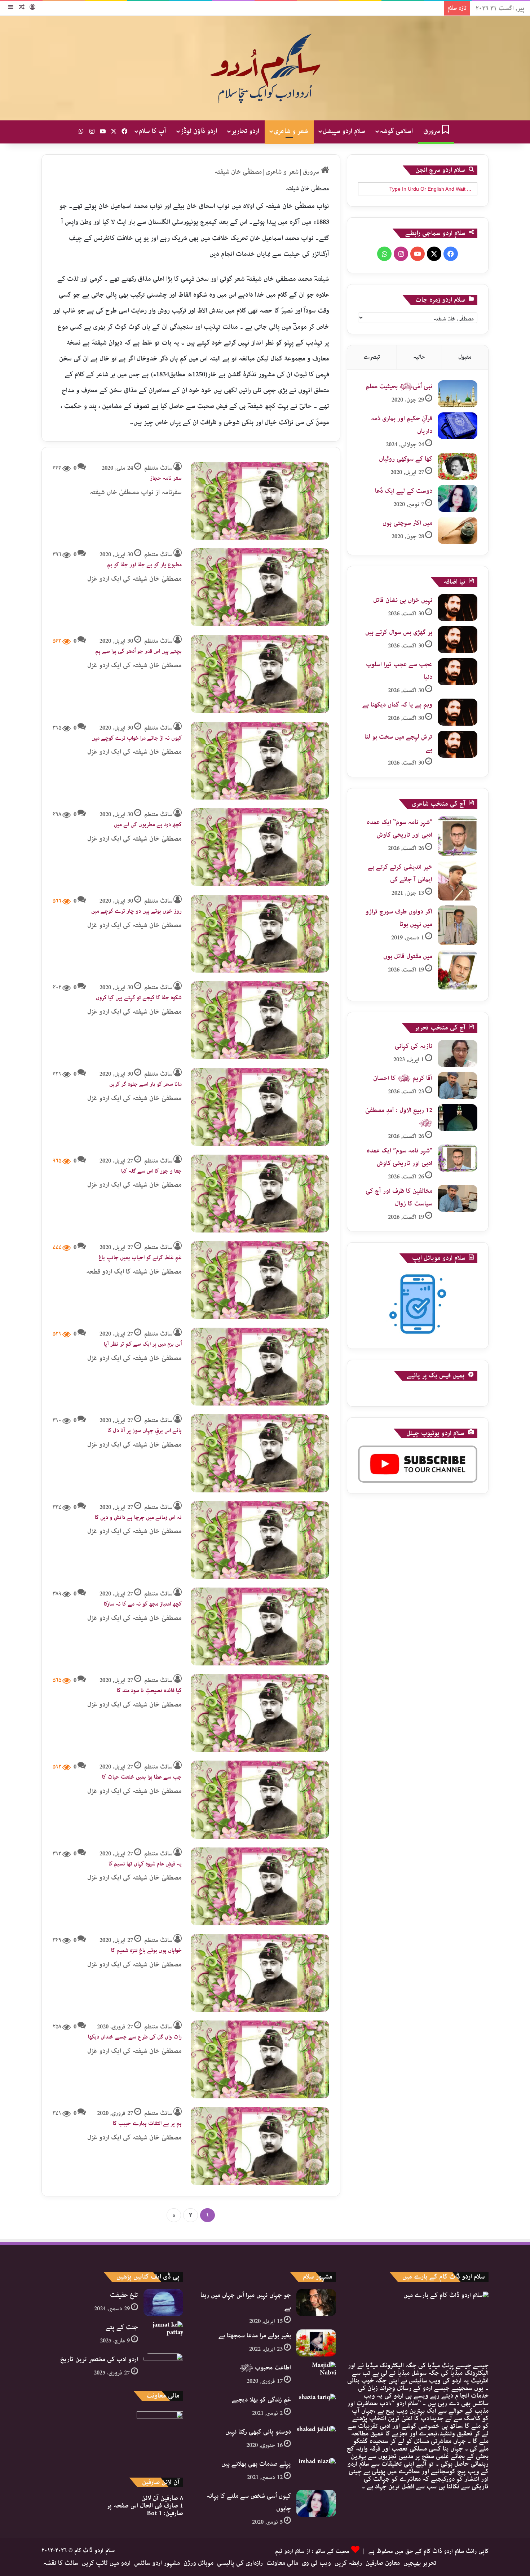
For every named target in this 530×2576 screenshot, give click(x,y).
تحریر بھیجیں (420, 2563)
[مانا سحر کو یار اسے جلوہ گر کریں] (260, 1107)
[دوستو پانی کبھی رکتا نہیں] (316, 2439)
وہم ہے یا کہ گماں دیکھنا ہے (397, 705)
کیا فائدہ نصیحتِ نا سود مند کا (149, 1691)
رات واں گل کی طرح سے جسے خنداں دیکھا (135, 2037)
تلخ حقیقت (124, 2295)
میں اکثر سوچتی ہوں (407, 523)
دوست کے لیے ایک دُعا (404, 491)
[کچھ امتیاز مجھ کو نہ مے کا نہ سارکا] (260, 1626)
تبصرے (372, 357)
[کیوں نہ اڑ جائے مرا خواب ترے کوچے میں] (260, 761)
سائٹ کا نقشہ (61, 2563)
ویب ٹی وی (316, 2563)
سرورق (433, 131)
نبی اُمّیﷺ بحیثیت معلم (399, 386)
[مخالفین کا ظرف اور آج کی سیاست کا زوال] (458, 1198)
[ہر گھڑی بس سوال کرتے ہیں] (458, 640)
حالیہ (419, 357)
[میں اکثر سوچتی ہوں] (458, 530)
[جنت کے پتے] (163, 2335)
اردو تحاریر (245, 131)
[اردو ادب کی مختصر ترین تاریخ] (163, 2367)
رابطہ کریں (348, 2563)
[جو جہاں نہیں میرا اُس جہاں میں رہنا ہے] (316, 2303)
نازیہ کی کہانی (414, 1046)
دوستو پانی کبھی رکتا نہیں (258, 2432)
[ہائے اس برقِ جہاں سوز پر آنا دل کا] (260, 1453)
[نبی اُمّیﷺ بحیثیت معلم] (458, 394)
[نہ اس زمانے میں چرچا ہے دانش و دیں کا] (260, 1540)
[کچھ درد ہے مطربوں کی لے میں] (260, 847)
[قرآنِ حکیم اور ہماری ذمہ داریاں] (458, 426)
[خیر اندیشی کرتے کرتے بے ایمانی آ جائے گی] (458, 881)
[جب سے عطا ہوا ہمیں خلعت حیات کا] (260, 1800)
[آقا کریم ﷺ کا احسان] (458, 1086)
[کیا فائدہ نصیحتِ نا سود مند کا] (260, 1713)
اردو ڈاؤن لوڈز (199, 131)
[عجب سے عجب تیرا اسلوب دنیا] (458, 672)
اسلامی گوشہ (396, 131)
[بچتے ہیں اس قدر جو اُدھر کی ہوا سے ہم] (260, 674)
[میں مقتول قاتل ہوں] (458, 970)
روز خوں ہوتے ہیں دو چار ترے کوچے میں (136, 911)
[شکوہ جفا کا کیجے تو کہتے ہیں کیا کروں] (260, 1020)
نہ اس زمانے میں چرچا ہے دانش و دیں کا (138, 1518)
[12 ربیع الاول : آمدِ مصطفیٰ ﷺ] (458, 1118)
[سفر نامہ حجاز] (260, 501)
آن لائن (162, 2498)
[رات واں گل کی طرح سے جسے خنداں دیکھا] (260, 2059)
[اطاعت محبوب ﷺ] (316, 2375)
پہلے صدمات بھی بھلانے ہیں (256, 2464)
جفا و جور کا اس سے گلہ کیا (151, 1171)
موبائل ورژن (198, 2563)
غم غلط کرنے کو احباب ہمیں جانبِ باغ (140, 1258)
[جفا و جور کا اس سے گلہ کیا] (260, 1194)
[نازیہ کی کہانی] (458, 1054)
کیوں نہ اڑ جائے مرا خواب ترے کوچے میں (137, 738)
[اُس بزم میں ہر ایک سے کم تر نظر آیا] (260, 1367)
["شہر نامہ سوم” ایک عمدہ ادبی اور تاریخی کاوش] (458, 836)
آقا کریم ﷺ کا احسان (403, 1078)
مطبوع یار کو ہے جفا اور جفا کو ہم (144, 565)
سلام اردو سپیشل (344, 131)
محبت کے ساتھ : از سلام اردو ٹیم (312, 2551)
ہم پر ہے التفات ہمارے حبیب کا (147, 2124)
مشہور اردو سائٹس (157, 2563)
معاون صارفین (383, 2563)
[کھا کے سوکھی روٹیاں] (458, 466)
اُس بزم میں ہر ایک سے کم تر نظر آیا (143, 1344)
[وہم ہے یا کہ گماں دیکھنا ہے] (458, 712)
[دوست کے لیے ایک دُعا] (458, 498)
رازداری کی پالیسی (240, 2563)
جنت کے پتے (122, 2327)
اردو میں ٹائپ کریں (106, 2563)
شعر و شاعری (291, 131)
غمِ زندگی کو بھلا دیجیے (261, 2400)
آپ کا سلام (153, 131)
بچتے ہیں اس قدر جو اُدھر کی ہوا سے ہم (138, 651)
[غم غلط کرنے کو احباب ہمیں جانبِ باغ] (260, 1280)
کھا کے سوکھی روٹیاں (406, 459)
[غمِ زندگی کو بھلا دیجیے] (316, 2407)
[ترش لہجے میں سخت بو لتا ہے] (458, 744)
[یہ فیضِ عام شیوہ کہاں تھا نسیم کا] (260, 1886)
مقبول (465, 357)
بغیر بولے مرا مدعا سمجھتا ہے (255, 2336)
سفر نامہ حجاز (166, 478)
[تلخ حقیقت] (163, 2303)
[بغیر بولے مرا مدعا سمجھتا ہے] (316, 2343)
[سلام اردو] (265, 68)
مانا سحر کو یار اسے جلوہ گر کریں (145, 1084)
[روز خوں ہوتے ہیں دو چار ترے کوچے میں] (260, 934)
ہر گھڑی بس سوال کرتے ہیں (399, 632)
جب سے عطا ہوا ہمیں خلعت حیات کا (142, 1777)
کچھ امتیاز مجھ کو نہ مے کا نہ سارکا (143, 1604)
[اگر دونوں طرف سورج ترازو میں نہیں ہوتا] (458, 925)
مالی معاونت (282, 2563)
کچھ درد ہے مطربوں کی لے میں (148, 825)
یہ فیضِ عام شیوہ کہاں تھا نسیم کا (145, 1864)
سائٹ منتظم (158, 468)
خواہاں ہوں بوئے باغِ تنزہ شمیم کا (146, 1951)
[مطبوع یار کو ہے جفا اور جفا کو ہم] (260, 587)
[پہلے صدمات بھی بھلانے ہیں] (316, 2471)
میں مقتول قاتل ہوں (408, 956)
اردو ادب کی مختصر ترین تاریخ (99, 2359)
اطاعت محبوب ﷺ (265, 2368)
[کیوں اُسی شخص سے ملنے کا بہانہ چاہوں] (316, 2503)
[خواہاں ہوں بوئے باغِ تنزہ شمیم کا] (260, 1973)
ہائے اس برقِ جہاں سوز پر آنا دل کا (145, 1431)
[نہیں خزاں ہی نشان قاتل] (458, 608)
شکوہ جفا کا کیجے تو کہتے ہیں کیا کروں (139, 998)
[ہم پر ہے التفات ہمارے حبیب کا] (260, 2146)
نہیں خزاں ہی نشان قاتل (403, 600)
